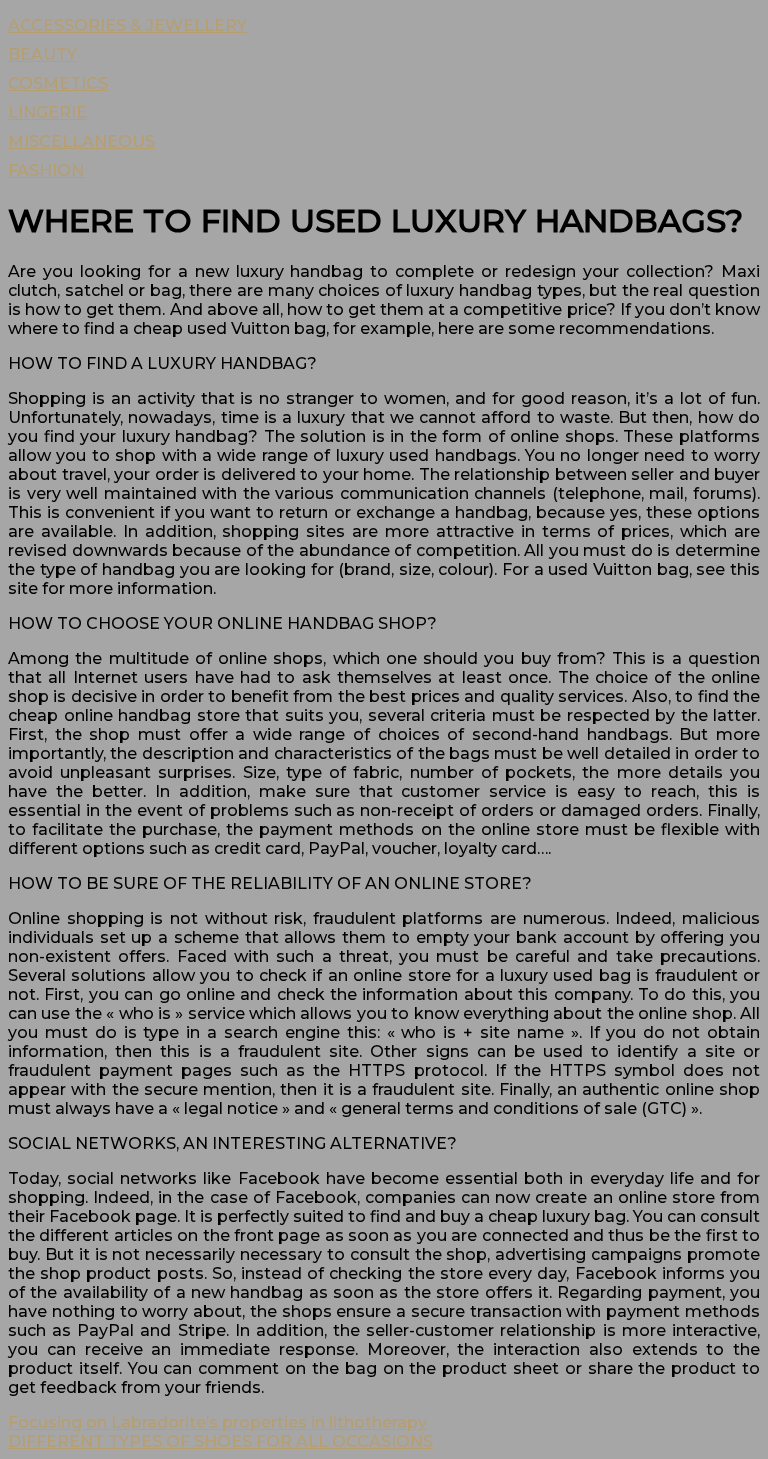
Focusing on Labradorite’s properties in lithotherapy (217, 1422)
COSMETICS (58, 83)
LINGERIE (47, 112)
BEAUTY (42, 54)
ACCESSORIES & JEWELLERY (127, 25)
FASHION (46, 170)
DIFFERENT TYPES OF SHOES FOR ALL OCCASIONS (220, 1441)
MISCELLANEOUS (81, 141)
